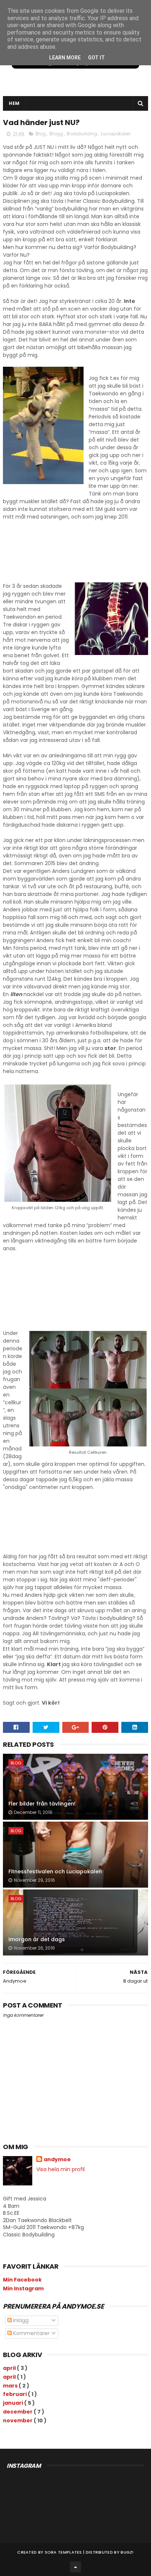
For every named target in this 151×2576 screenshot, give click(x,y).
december (18, 2412)
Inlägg (20, 2320)
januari (14, 2403)
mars (11, 2386)
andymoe (57, 2160)
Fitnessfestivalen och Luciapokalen (55, 1871)
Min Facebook (22, 2280)
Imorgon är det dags (37, 1939)
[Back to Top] (75, 2567)
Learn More (65, 58)
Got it (96, 58)
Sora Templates (63, 2552)
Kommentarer (31, 2333)
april (10, 2368)
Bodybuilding (82, 134)
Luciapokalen (116, 134)
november (18, 2421)
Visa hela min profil (60, 2169)
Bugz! (127, 2552)
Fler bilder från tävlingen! (42, 1804)
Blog (41, 134)
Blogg (57, 134)
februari (15, 2394)
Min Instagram (23, 2288)
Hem (14, 103)
